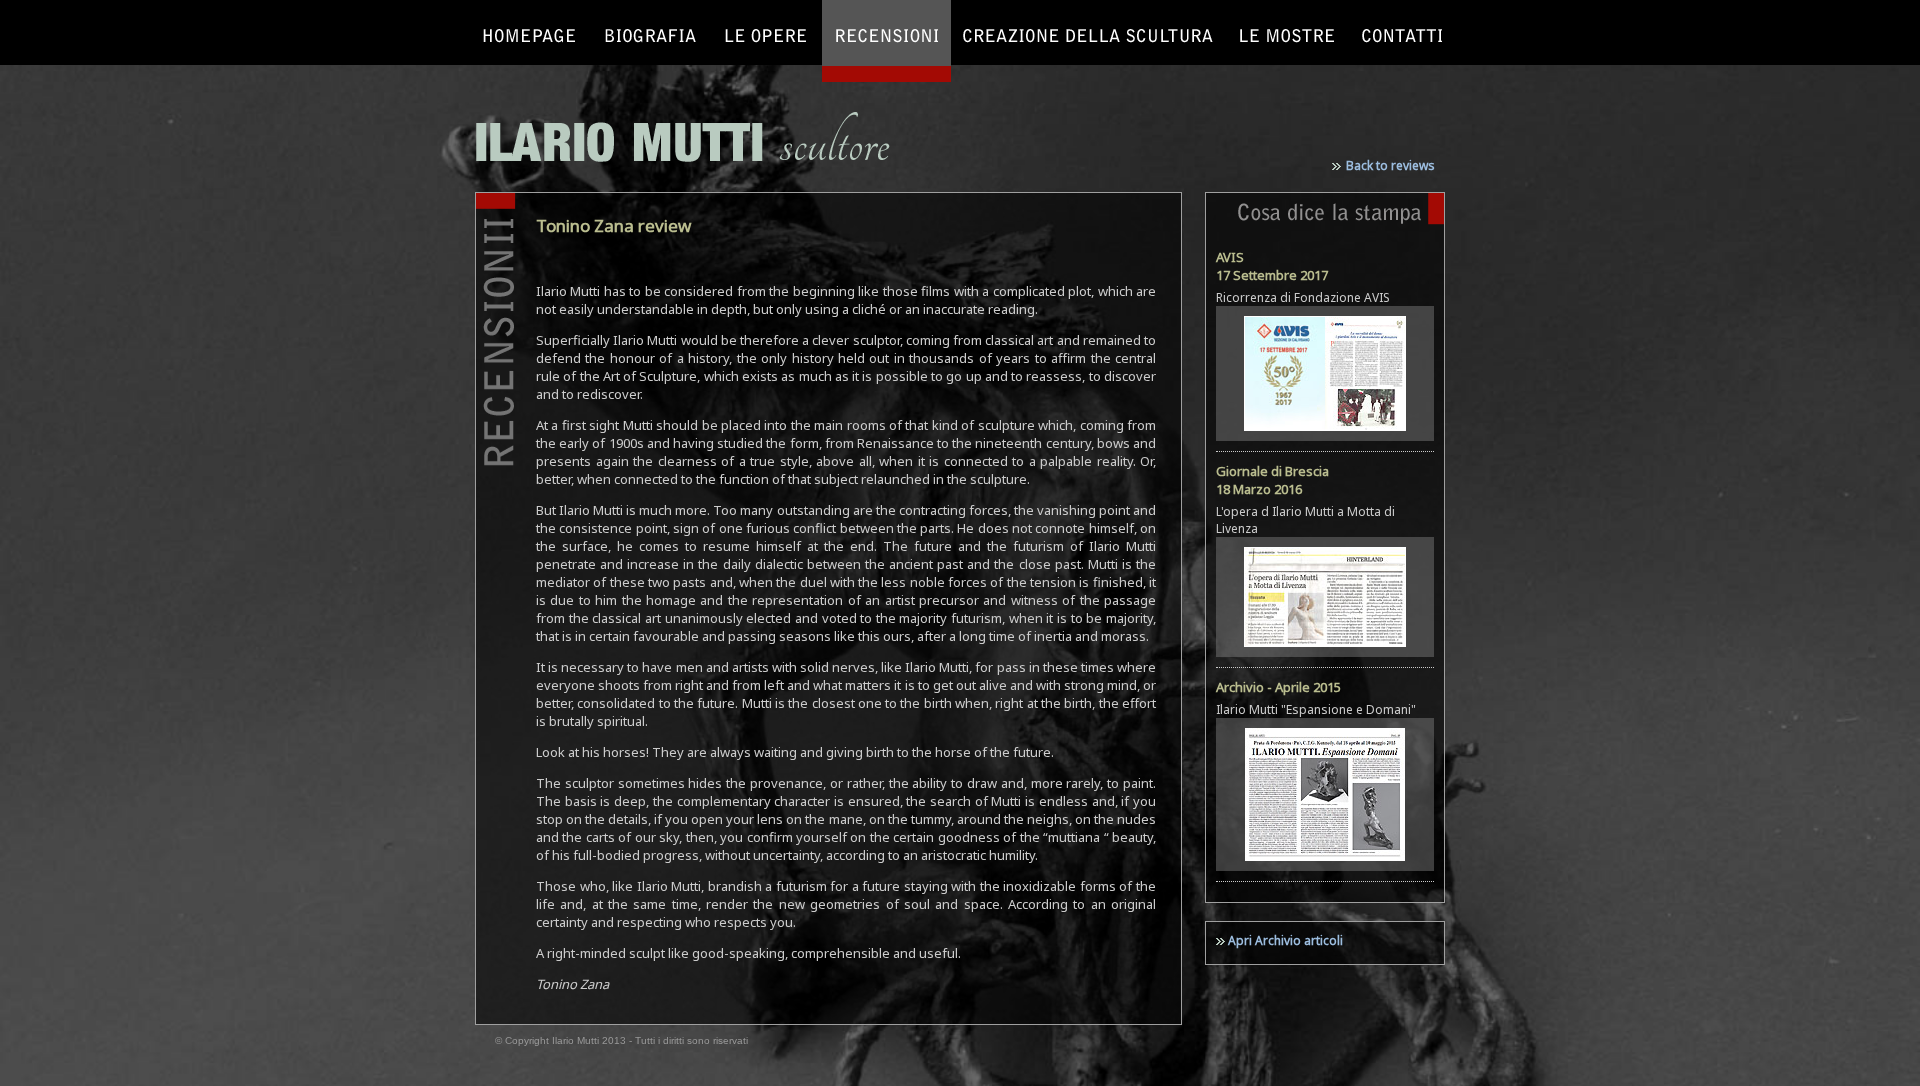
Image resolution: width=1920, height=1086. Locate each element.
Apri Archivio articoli (1285, 940)
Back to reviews (1390, 165)
